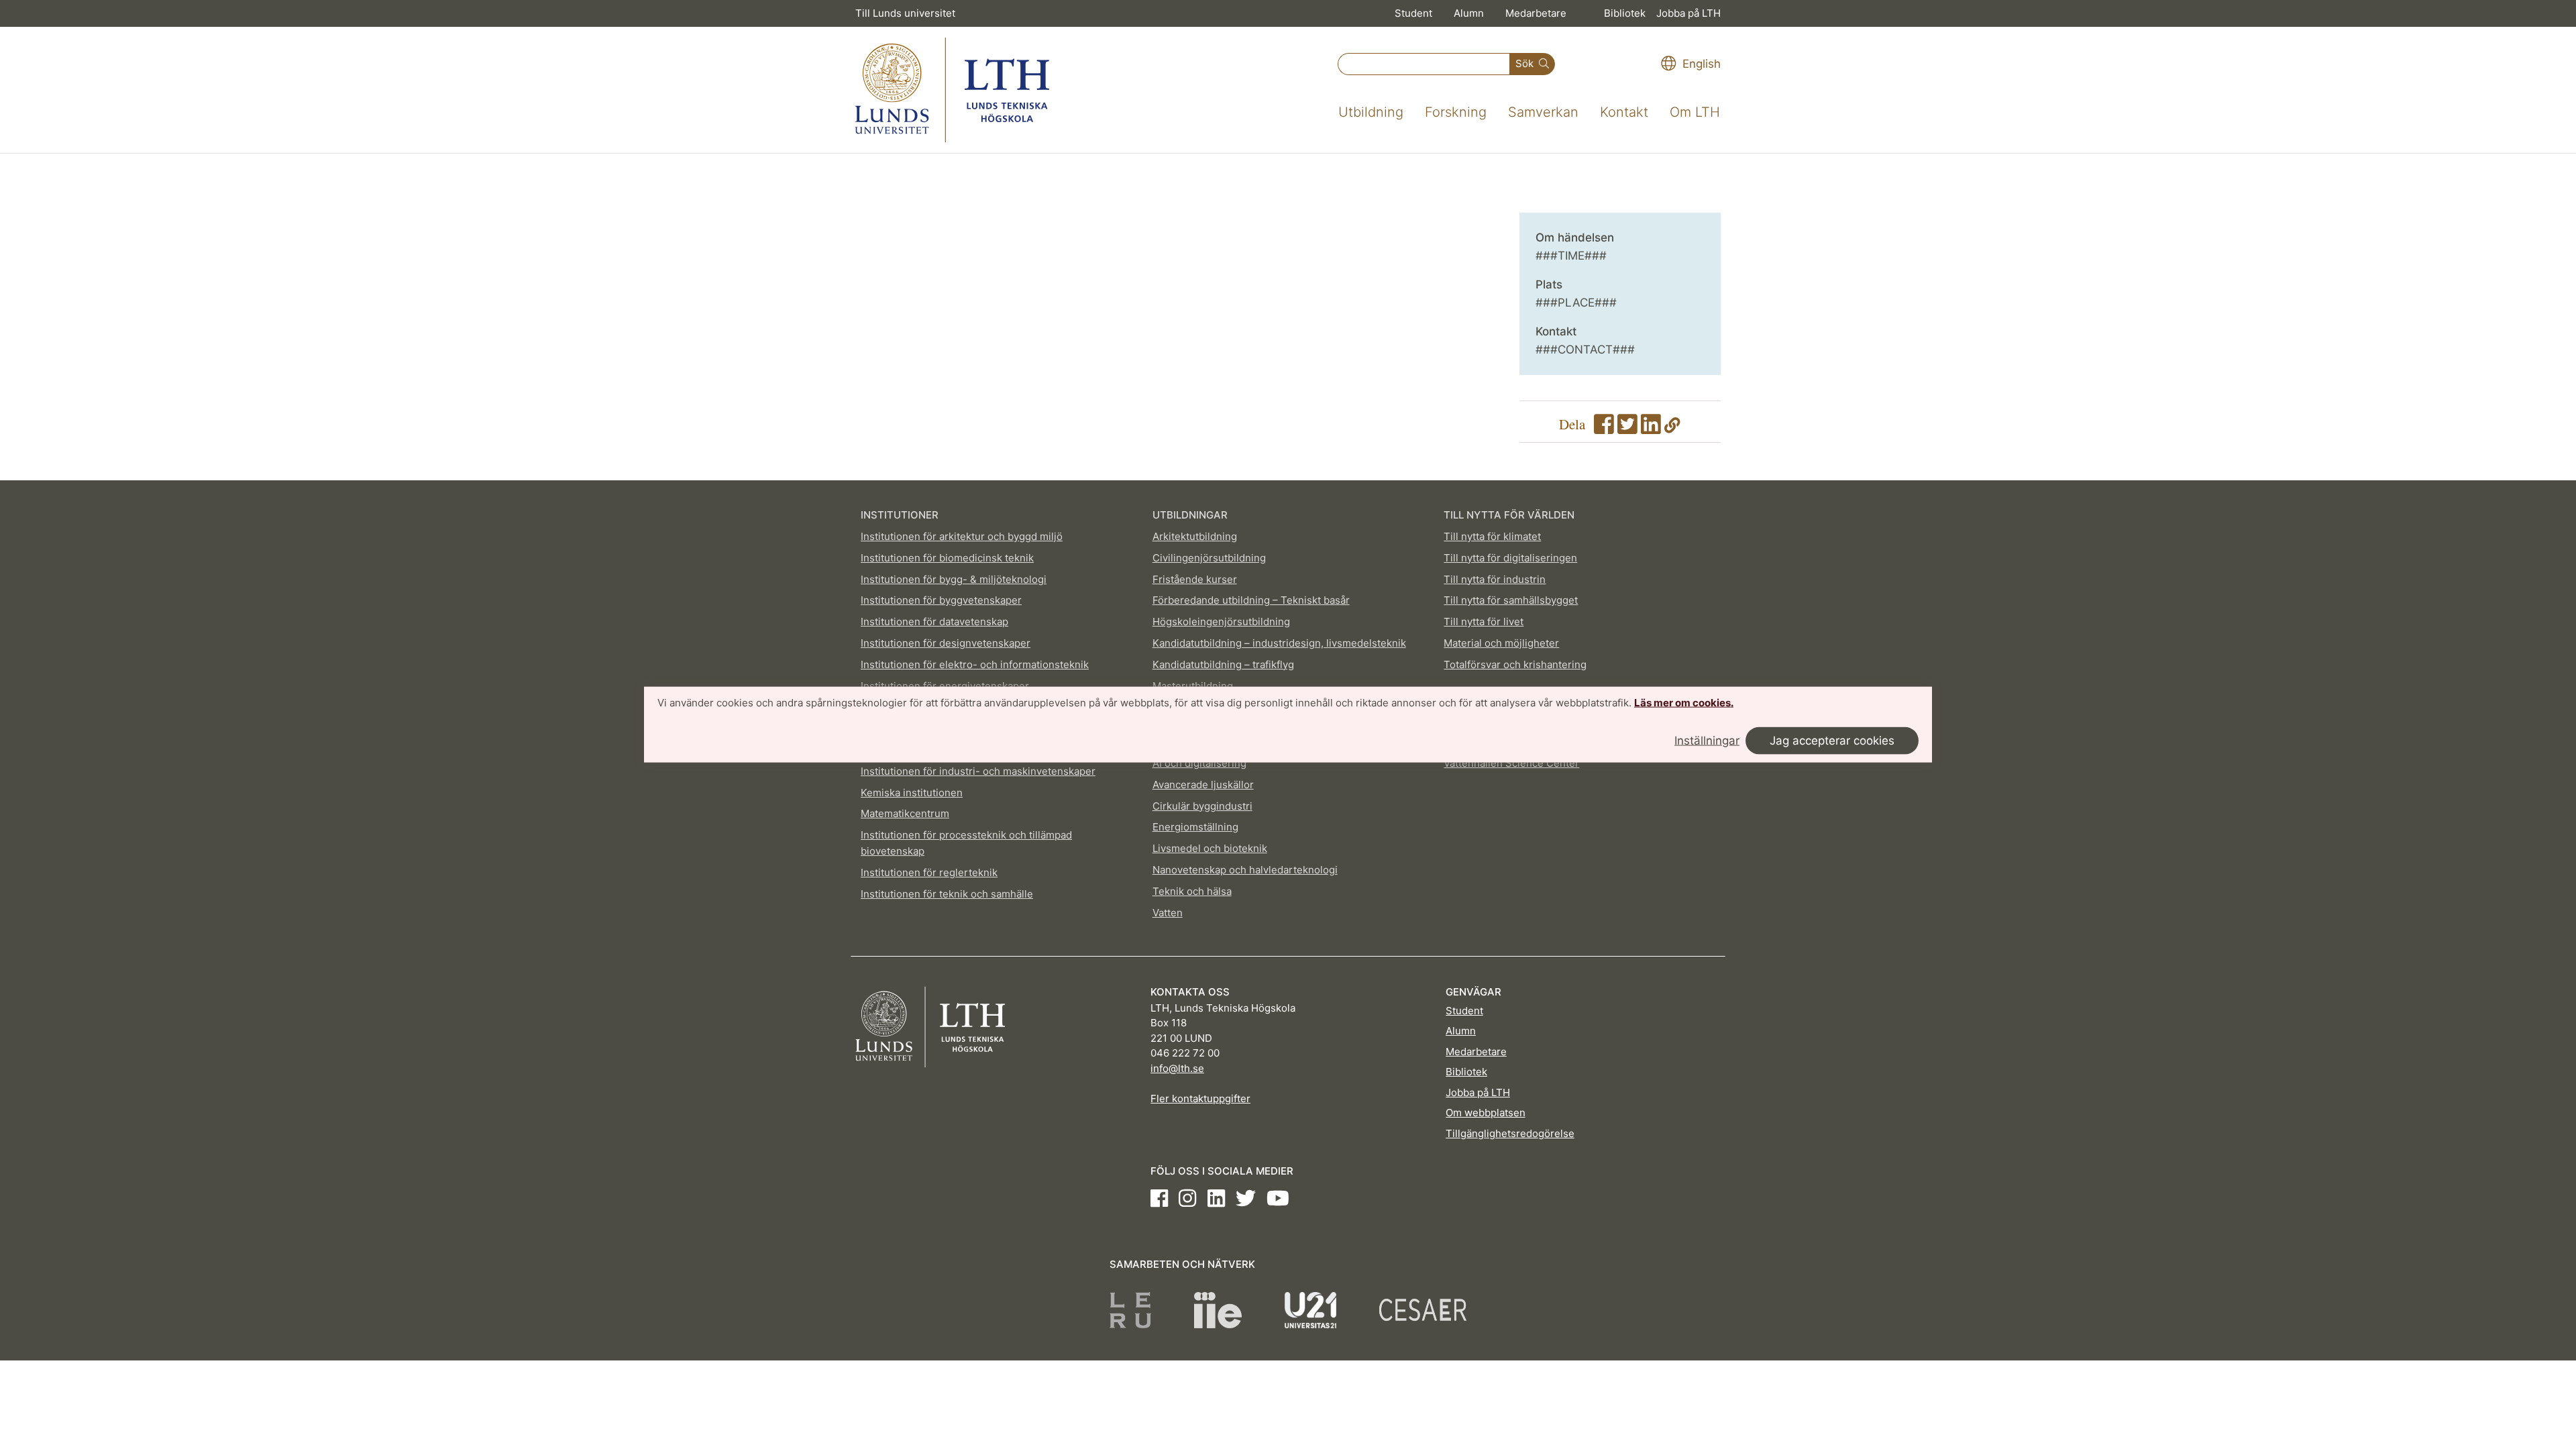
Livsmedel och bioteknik (1210, 848)
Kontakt (1624, 112)
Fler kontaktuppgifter (1200, 1098)
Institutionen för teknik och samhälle (947, 894)
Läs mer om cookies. (1684, 703)
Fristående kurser (1195, 579)
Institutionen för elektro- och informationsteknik (975, 664)
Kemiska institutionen (912, 793)
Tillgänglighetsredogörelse (1510, 1133)
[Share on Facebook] (1604, 428)
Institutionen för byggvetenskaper (941, 600)
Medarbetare (1536, 13)
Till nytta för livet (1484, 622)
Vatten (1168, 913)
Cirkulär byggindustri (1202, 806)
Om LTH (1695, 112)
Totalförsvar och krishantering (1515, 664)
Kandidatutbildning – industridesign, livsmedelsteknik (1279, 643)
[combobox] (1424, 64)
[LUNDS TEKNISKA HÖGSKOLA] (952, 90)
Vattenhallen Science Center (1511, 763)
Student (1413, 13)
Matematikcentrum (905, 813)
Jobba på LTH (1688, 13)
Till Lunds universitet (905, 13)
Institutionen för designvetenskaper (946, 643)
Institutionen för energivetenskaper (945, 686)
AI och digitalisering (1199, 763)
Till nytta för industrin (1495, 579)
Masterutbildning (1193, 686)
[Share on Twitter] (1627, 428)
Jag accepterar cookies (1832, 740)
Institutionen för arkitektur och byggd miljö (962, 536)
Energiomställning (1195, 827)
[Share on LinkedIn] (1651, 428)
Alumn (1469, 13)
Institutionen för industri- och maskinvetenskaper (978, 771)
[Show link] (1672, 428)
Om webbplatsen (1486, 1113)
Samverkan (1543, 112)
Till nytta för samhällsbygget (1511, 600)
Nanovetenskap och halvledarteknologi (1245, 870)
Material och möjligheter (1501, 643)
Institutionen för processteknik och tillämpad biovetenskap (966, 843)
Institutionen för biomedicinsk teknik (947, 558)
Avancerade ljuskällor (1203, 785)
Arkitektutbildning (1195, 536)
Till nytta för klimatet (1492, 536)
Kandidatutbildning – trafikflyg (1223, 664)
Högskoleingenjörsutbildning (1221, 622)
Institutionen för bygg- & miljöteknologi (954, 579)
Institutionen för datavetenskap (934, 622)
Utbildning (1371, 112)
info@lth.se (1177, 1068)
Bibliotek (1625, 13)
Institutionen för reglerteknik (929, 872)
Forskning (1456, 112)
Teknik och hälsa (1192, 891)
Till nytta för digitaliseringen (1510, 558)
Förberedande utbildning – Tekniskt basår (1251, 600)
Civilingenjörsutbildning (1209, 558)
